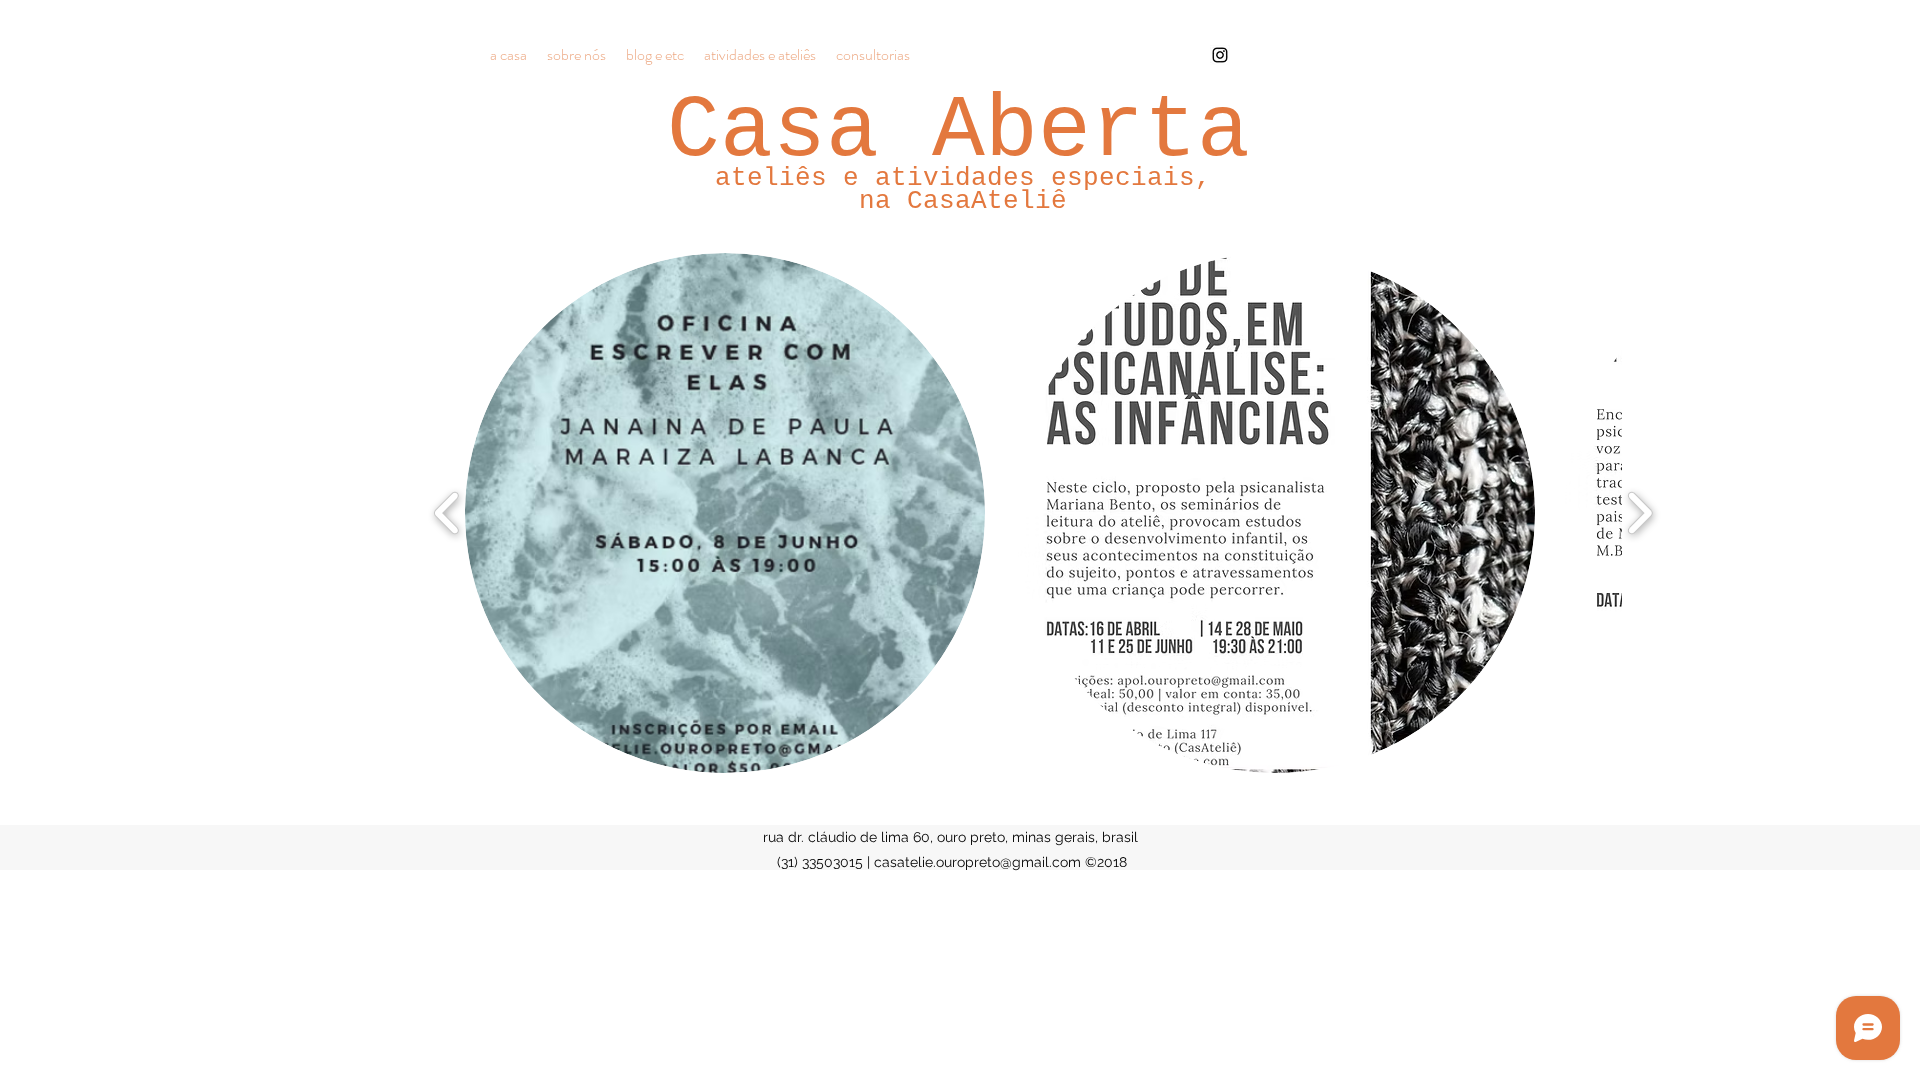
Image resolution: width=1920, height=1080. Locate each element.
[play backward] (447, 513)
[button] (725, 513)
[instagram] (1220, 55)
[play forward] (1639, 513)
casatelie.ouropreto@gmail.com (977, 862)
